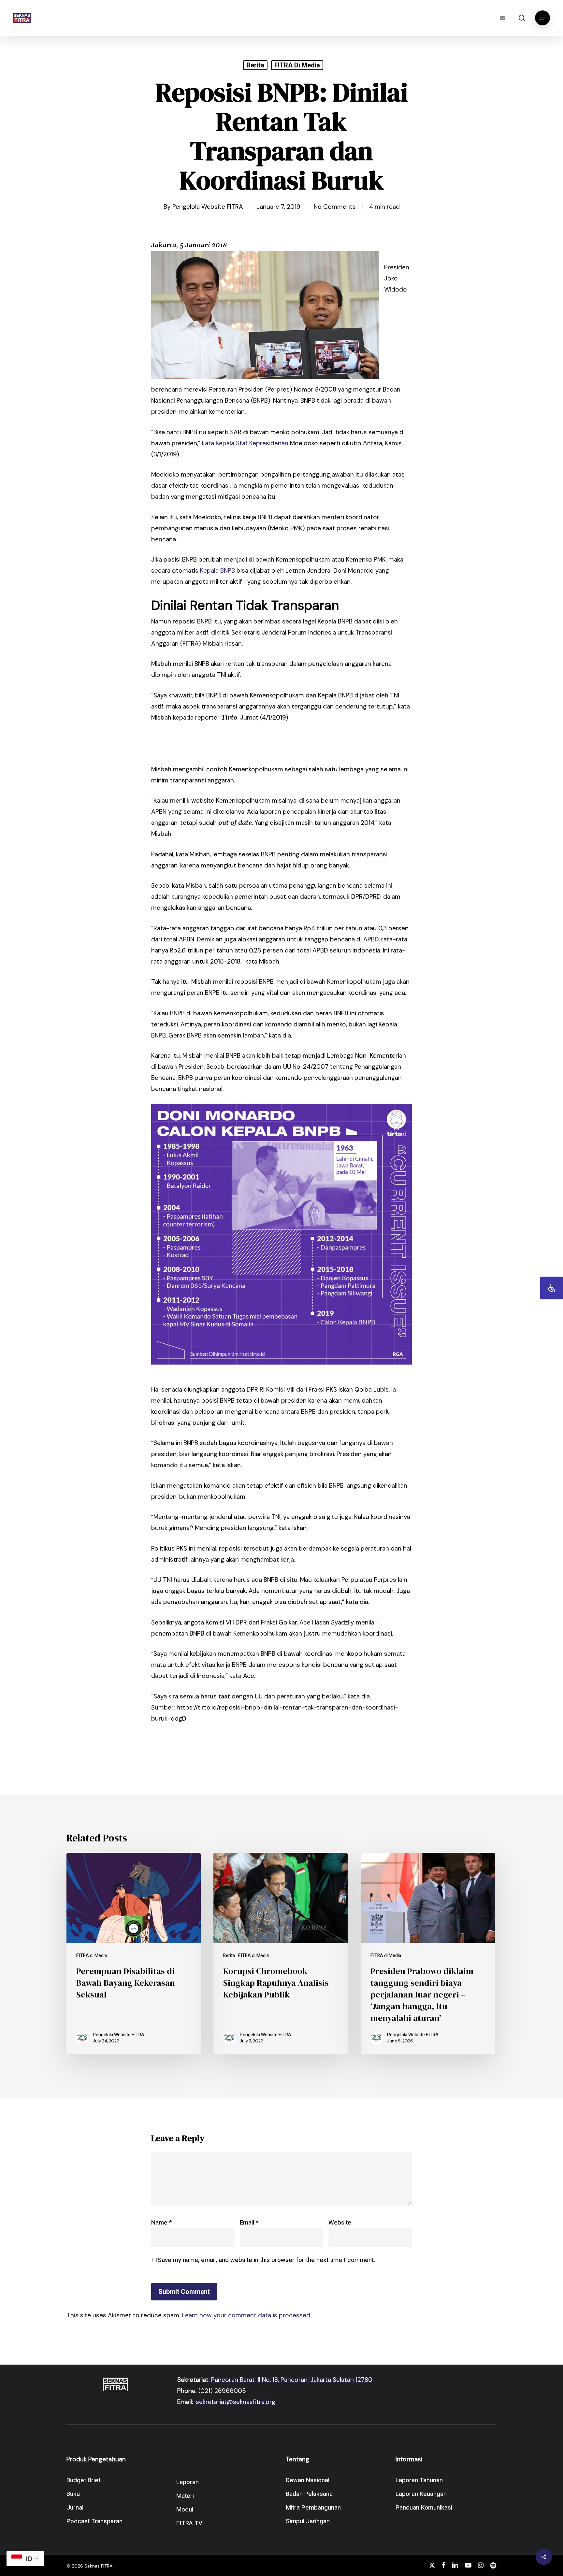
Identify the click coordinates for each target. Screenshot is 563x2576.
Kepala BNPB (217, 571)
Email (249, 2223)
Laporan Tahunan (419, 2480)
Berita (255, 65)
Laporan (188, 2482)
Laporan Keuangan (421, 2494)
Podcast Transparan (94, 2521)
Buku (73, 2494)
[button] (542, 18)
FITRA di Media (297, 65)
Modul (185, 2510)
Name (161, 2223)
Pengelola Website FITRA (208, 207)
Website (340, 2223)
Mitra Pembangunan (313, 2508)
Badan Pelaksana (309, 2494)
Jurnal (75, 2508)
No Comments (335, 207)
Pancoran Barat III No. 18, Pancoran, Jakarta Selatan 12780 (291, 2380)
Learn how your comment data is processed (246, 2315)
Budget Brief (84, 2480)
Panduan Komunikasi (424, 2508)
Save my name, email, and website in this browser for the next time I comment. (266, 2260)
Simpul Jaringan (308, 2521)
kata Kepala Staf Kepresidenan (245, 443)
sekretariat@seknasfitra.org (236, 2402)
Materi (185, 2496)
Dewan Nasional (308, 2480)
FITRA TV (189, 2523)
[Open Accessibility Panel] (552, 1288)
